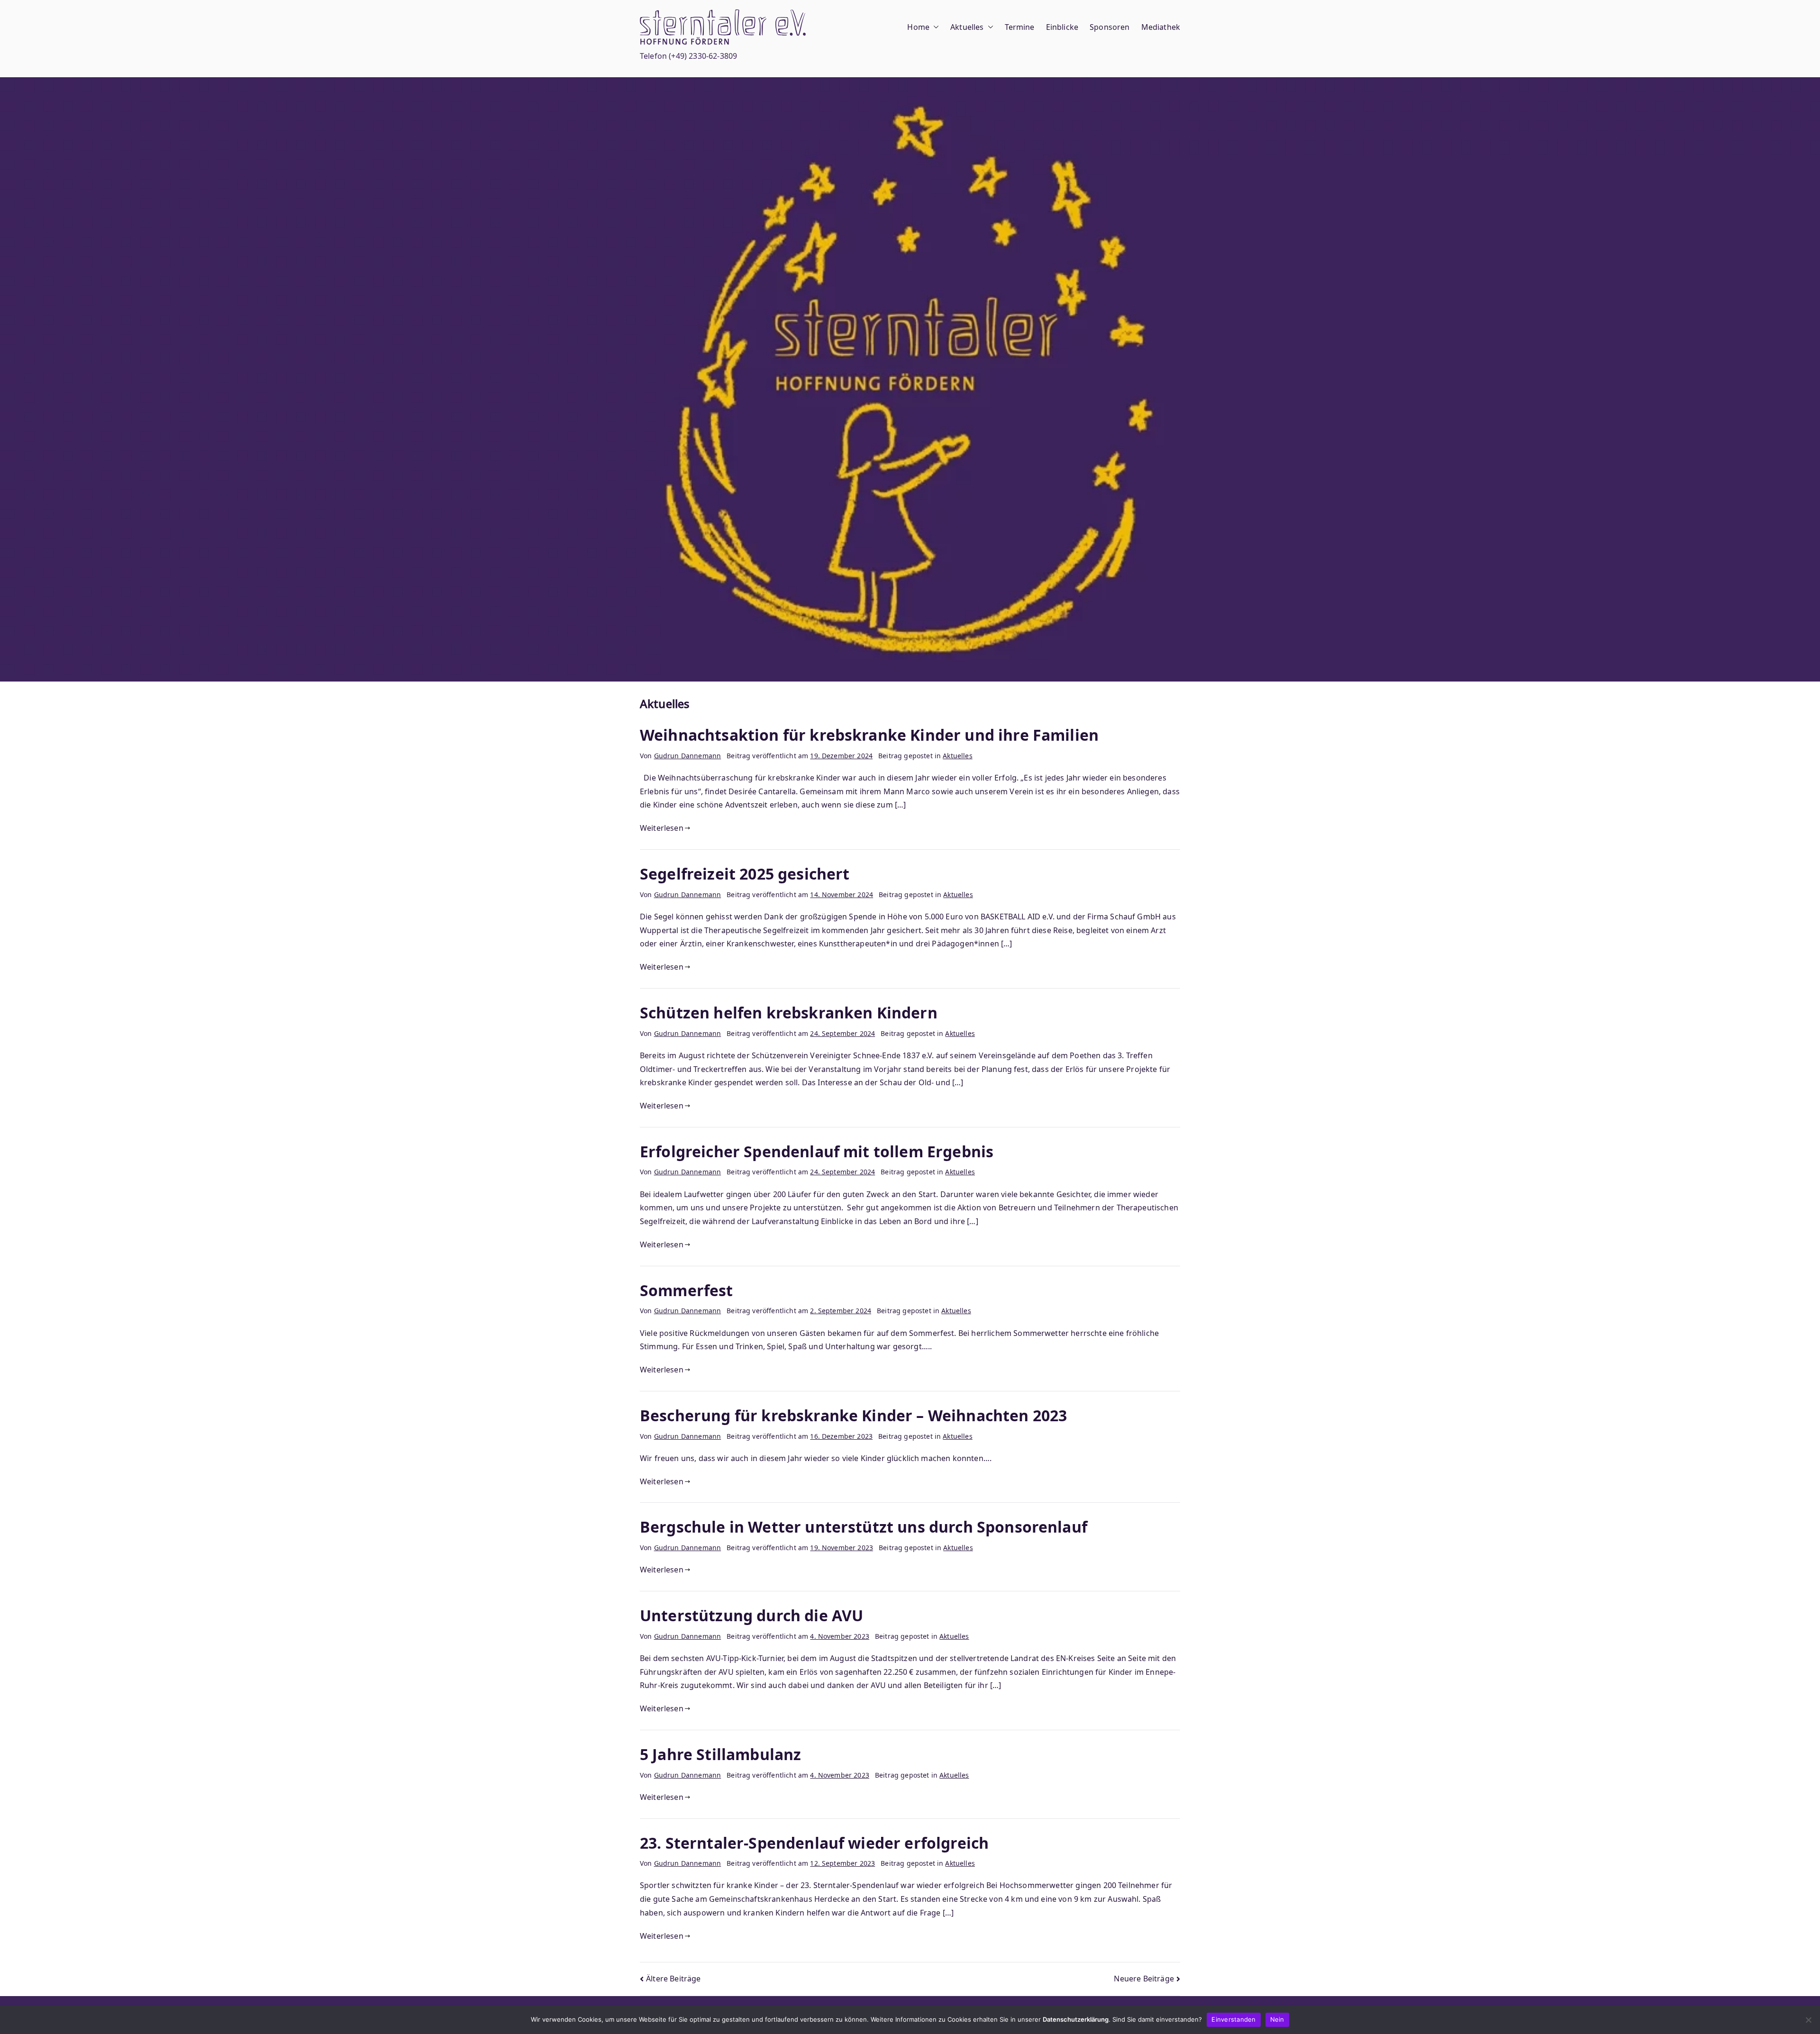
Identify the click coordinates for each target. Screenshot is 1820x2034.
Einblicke (1062, 27)
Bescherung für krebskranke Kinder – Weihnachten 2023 (853, 1415)
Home (918, 27)
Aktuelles (967, 27)
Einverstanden (1233, 2019)
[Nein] (1808, 2020)
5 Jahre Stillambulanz (720, 1754)
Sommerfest (687, 1290)
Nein (1277, 2019)
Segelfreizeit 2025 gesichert (745, 874)
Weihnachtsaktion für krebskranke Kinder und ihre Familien (869, 735)
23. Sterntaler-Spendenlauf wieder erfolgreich (814, 1843)
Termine (1020, 27)
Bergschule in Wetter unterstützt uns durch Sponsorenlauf (864, 1527)
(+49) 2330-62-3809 (703, 56)
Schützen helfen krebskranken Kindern (789, 1012)
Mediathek (1161, 27)
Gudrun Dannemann (688, 756)
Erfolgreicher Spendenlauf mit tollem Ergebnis (817, 1151)
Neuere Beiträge (1144, 1979)
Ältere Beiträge (673, 1979)
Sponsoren (1110, 27)
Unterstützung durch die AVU (751, 1615)
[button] (934, 27)
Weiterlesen (662, 828)
